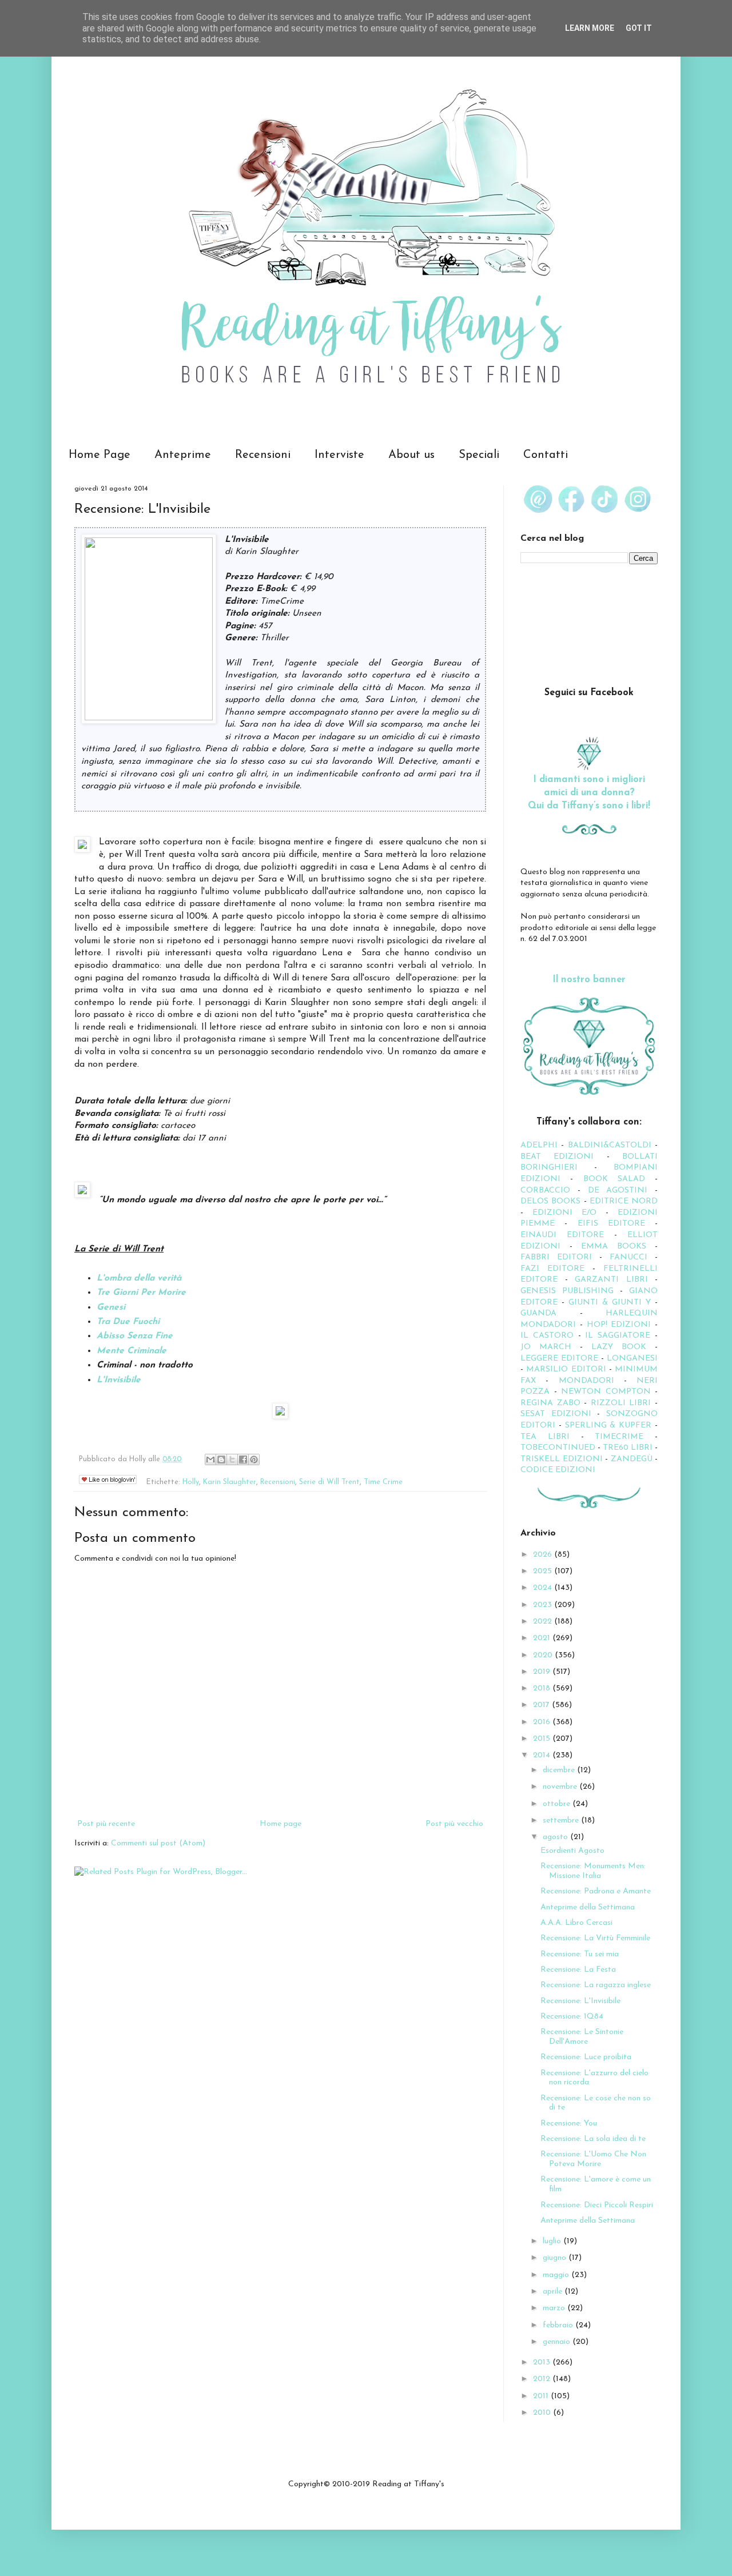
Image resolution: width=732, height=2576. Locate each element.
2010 (543, 2413)
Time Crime (383, 1482)
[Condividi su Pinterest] (254, 1460)
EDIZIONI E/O (564, 1213)
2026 (544, 1555)
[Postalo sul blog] (221, 1460)
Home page (281, 1824)
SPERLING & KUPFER (608, 1425)
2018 (543, 1688)
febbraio (559, 2325)
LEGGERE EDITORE (559, 1359)
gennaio (558, 2342)
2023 (544, 1605)
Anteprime (183, 455)
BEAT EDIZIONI (557, 1157)
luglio (553, 2241)
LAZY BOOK (619, 1347)
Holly (191, 1482)
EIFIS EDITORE (611, 1224)
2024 (544, 1588)
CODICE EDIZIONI (558, 1470)
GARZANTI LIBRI (611, 1280)
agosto (556, 1837)
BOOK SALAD (614, 1179)
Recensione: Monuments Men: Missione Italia (593, 1871)
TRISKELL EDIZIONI (563, 1459)
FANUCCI (628, 1257)
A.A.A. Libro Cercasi (576, 1923)
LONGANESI (632, 1359)
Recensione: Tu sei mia (580, 1954)
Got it (639, 28)
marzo (555, 2308)
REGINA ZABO (550, 1403)
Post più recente (106, 1824)
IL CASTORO (547, 1336)
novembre (561, 1787)
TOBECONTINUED (558, 1448)
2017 (542, 1705)
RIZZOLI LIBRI (621, 1403)
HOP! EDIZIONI (619, 1325)
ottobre (558, 1804)
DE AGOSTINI (618, 1191)
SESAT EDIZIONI (556, 1414)
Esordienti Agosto (572, 1851)
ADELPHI (539, 1145)
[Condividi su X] (232, 1460)
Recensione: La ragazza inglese (596, 1985)
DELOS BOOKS (550, 1201)
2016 (543, 1722)
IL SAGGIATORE (618, 1336)
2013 (543, 2362)
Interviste (339, 455)
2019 (543, 1672)
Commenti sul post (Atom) (158, 1843)
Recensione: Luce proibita (586, 2057)
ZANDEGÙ (632, 1459)
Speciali (479, 455)
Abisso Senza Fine (135, 1336)
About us (411, 455)
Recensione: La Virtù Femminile (595, 1938)
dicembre (560, 1770)
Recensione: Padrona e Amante (596, 1891)
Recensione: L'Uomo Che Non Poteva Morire (593, 2159)
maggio (557, 2275)
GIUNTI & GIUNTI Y (610, 1303)
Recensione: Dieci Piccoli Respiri (597, 2205)
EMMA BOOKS (614, 1247)
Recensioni (263, 455)
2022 (544, 1622)
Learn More (590, 28)
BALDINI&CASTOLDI (610, 1145)
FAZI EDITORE (552, 1269)
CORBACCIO (545, 1191)
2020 (544, 1655)
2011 (542, 2396)
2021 (543, 1638)
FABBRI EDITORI (556, 1257)
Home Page (100, 455)
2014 (543, 1755)
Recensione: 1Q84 (572, 2017)
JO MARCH (550, 1347)
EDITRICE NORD (624, 1201)
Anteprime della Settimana (588, 1907)
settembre (562, 1821)
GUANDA (538, 1313)
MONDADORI (586, 1381)
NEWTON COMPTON (608, 1392)
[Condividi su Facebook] (243, 1460)
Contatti (546, 455)
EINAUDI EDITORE (562, 1235)
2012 (543, 2379)
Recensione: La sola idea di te (593, 2139)
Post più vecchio (454, 1824)
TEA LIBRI (545, 1437)
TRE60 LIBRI (628, 1448)
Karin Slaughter (230, 1482)
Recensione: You (569, 2124)
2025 (544, 1571)
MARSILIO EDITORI (566, 1369)
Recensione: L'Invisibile (580, 2001)
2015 (543, 1739)
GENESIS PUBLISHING (567, 1291)
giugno (556, 2258)
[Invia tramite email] (210, 1460)
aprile (554, 2292)
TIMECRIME (619, 1437)
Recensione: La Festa (578, 1970)
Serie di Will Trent (329, 1482)
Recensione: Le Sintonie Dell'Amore (582, 2037)
